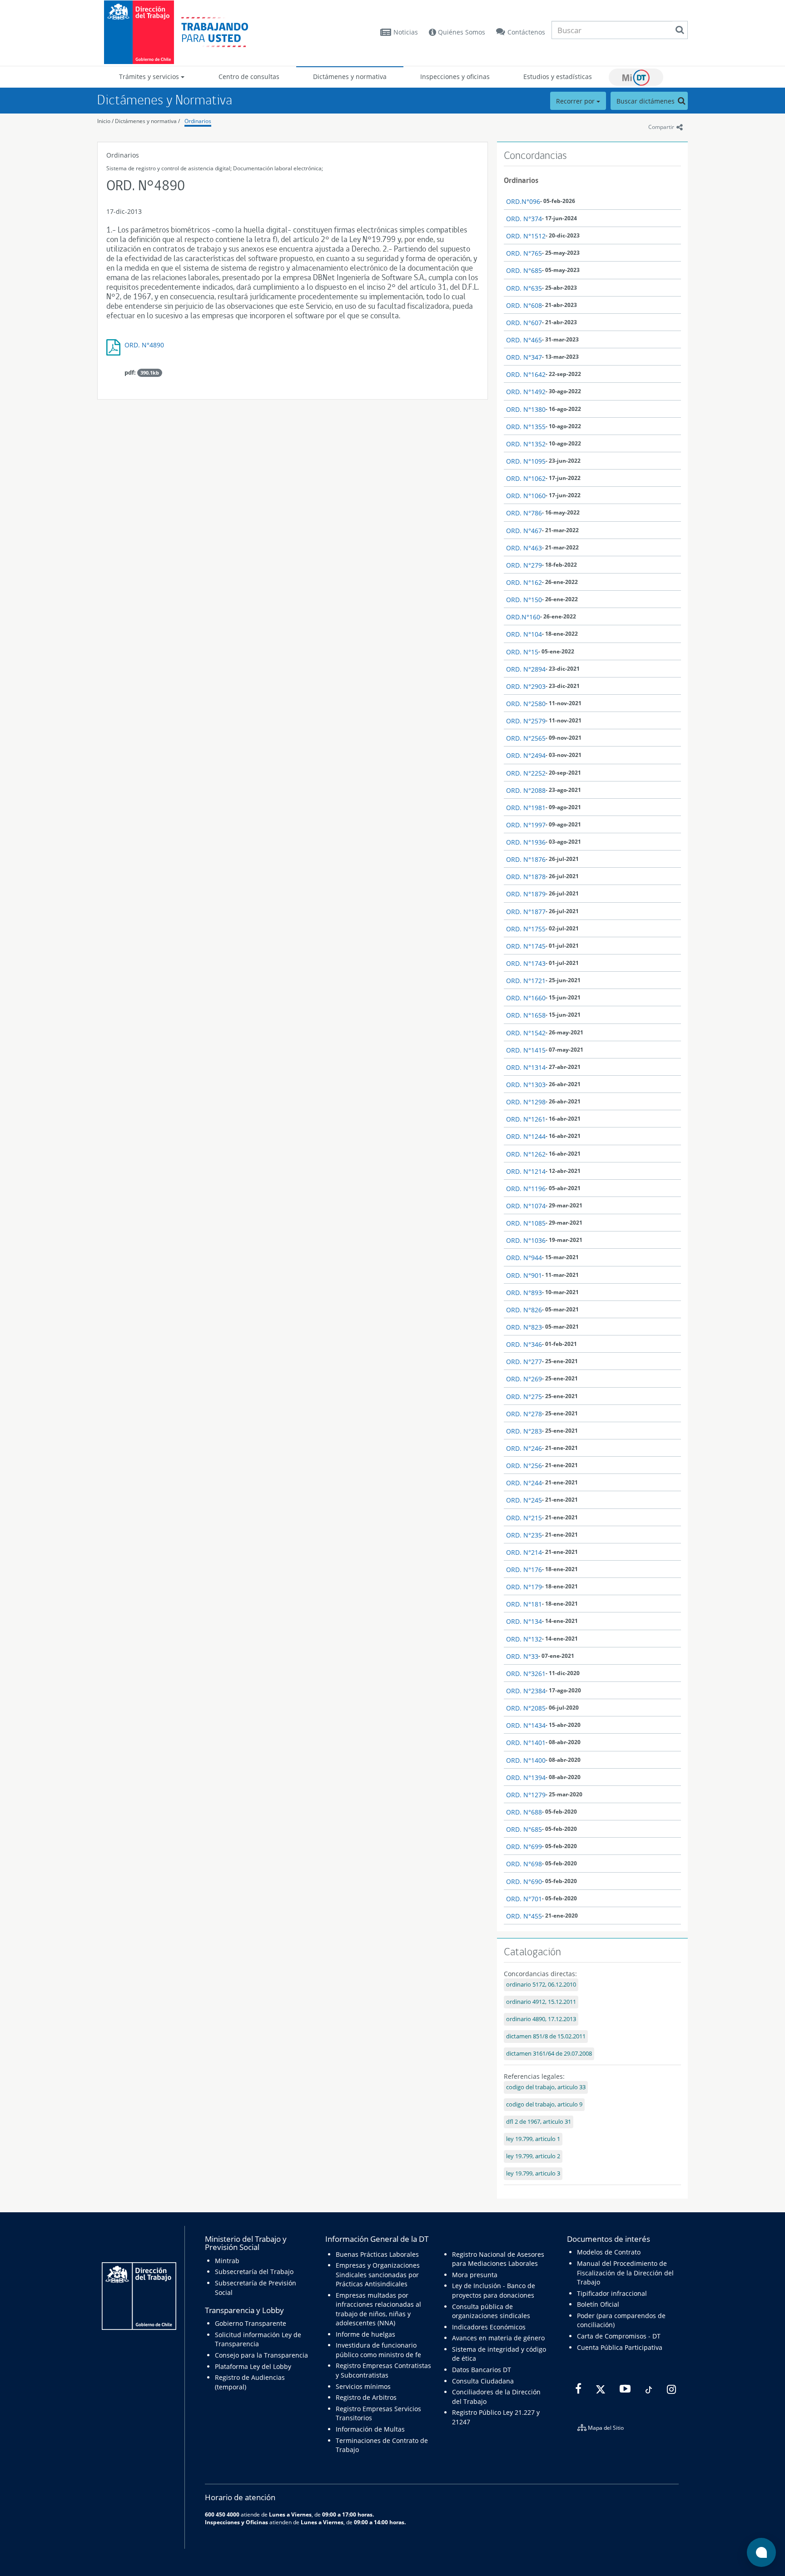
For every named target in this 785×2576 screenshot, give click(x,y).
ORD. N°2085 (526, 1708)
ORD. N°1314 (526, 1067)
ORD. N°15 (522, 652)
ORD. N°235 (524, 1535)
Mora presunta (475, 2275)
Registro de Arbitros (366, 2397)
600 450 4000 (222, 2514)
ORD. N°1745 (526, 946)
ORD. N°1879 (526, 894)
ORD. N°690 (524, 1881)
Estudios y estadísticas (558, 77)
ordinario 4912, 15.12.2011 (541, 2002)
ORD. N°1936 (526, 842)
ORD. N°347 (524, 357)
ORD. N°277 (524, 1362)
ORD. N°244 (524, 1483)
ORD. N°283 (524, 1431)
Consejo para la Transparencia (261, 2355)
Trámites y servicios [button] (150, 77)
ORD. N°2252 (526, 773)
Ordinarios (198, 121)
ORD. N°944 (524, 1258)
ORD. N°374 (524, 219)
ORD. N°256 (524, 1466)
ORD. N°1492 (526, 392)
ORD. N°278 (524, 1414)
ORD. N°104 (524, 634)
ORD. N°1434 (526, 1725)
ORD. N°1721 (526, 981)
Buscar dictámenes (646, 101)
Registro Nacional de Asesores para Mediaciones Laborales (498, 2259)
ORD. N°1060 (526, 496)
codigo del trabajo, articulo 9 (544, 2104)
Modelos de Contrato (609, 2252)
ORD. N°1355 (526, 427)
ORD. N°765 (524, 253)
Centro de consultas (249, 77)
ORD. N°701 (524, 1899)
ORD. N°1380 (526, 409)
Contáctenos (526, 32)
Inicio (104, 121)
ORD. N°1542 (526, 1033)
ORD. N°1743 (526, 963)
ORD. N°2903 (526, 686)
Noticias (406, 32)
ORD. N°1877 (526, 912)
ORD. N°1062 (526, 478)
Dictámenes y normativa (350, 77)
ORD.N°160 (523, 617)
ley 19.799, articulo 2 (533, 2156)
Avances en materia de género (498, 2338)
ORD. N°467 (524, 531)
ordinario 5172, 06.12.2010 (541, 1985)
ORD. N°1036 (526, 1240)
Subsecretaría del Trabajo (254, 2272)
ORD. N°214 (524, 1552)
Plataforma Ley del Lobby (253, 2366)
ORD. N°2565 (526, 738)
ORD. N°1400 (526, 1760)
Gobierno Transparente (251, 2323)
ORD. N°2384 (526, 1691)
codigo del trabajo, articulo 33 (546, 2087)
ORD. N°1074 (526, 1206)
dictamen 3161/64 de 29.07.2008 (549, 2054)
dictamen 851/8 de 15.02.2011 (546, 2036)
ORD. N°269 (524, 1379)
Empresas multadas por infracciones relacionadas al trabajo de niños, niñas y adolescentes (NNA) (378, 2309)
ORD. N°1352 (526, 444)
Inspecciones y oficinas (455, 77)
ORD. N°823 (524, 1327)
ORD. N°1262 (526, 1154)
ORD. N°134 (524, 1621)
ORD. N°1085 (526, 1223)
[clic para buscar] (680, 30)
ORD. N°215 (524, 1518)
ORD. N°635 (524, 288)
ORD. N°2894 (526, 669)
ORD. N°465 (524, 340)
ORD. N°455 (524, 1916)
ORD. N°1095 (526, 461)
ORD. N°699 (524, 1847)
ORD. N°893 (524, 1293)
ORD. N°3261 (526, 1674)
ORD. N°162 (524, 582)
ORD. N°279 (524, 565)
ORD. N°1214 (526, 1171)
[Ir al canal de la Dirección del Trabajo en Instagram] (670, 2389)
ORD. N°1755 (526, 929)
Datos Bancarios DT (482, 2370)
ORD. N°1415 (526, 1050)
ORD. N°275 (524, 1397)
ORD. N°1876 (526, 859)
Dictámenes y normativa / (147, 121)
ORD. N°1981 (526, 808)
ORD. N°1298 (526, 1102)
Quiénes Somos (461, 32)
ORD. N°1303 (526, 1085)
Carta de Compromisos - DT (619, 2336)
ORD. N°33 (522, 1656)
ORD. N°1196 (526, 1189)
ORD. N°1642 (526, 374)
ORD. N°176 (524, 1570)
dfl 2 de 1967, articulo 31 (539, 2122)
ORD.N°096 (523, 201)
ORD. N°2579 (526, 721)
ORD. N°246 (524, 1448)
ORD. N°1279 (526, 1795)
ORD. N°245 (524, 1500)
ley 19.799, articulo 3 (533, 2173)
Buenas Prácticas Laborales (377, 2254)
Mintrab (227, 2261)
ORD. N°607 (524, 323)
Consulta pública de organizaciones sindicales (491, 2311)
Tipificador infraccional (612, 2293)
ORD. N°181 (524, 1604)
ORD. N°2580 (526, 704)
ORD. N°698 (524, 1864)
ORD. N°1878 (526, 877)
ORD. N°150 (524, 600)
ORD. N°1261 (526, 1119)
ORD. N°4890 (144, 345)
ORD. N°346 (524, 1344)
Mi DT (636, 77)
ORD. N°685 (524, 270)
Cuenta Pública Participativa (620, 2347)
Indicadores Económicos (489, 2327)
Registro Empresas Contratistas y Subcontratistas (383, 2370)
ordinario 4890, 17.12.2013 (541, 2019)
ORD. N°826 (524, 1310)
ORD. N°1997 (526, 825)
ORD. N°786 (524, 513)
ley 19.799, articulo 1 (533, 2139)
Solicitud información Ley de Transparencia (258, 2339)
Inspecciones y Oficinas (236, 2522)
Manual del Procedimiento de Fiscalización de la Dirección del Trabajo (625, 2273)
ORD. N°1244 (526, 1136)
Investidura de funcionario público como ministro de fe (378, 2350)
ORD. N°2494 (526, 755)
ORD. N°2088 (526, 790)
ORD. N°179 (524, 1587)
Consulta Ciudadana (483, 2381)
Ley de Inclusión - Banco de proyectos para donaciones (494, 2290)
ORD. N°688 (524, 1812)
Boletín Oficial (598, 2304)
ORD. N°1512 (526, 236)
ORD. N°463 (524, 548)
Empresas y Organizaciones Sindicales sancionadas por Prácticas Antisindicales (378, 2274)
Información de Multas (370, 2429)
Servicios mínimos (363, 2386)
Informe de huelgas (365, 2334)
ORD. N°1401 (526, 1743)
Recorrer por (576, 101)
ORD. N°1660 (526, 998)
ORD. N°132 (524, 1639)
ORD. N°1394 (526, 1777)
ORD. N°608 (524, 305)
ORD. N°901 (524, 1275)
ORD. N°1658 (526, 1015)
